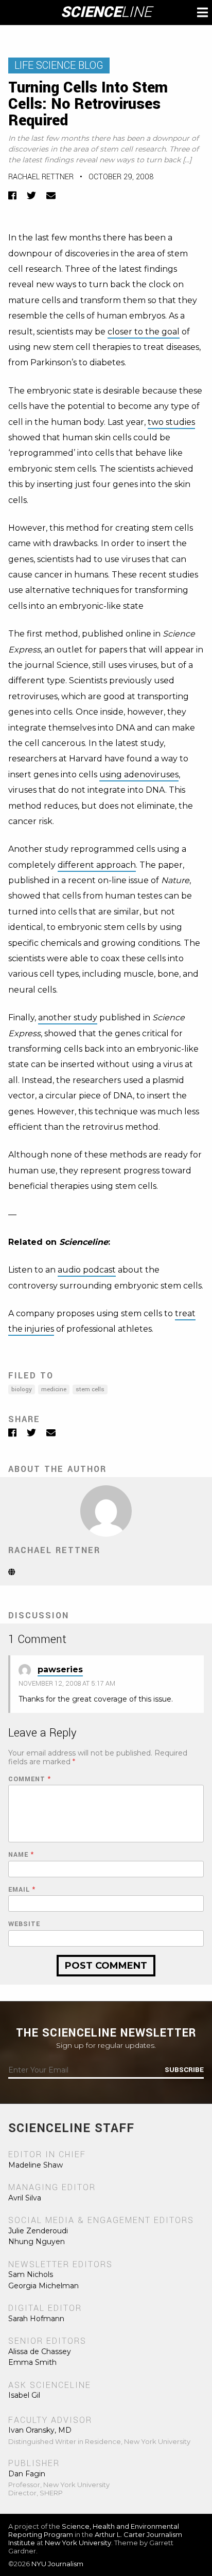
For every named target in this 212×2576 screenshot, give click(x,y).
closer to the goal (144, 332)
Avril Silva (25, 2198)
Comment (30, 1779)
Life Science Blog (59, 66)
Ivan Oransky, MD (40, 2430)
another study (68, 1018)
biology (22, 1389)
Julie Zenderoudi (38, 2231)
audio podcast (87, 1270)
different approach (97, 865)
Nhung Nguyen (37, 2242)
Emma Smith (32, 2362)
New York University (78, 2543)
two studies (171, 422)
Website (24, 1924)
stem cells (90, 1389)
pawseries (60, 1669)
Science (106, 12)
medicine (54, 1389)
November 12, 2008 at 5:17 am (67, 1684)
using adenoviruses (139, 774)
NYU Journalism (57, 2564)
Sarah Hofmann (36, 2319)
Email (22, 1890)
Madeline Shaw (36, 2165)
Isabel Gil (24, 2395)
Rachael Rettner (41, 177)
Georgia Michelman (43, 2286)
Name (21, 1855)
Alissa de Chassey (40, 2351)
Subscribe (184, 2070)
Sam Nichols (31, 2274)
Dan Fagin (27, 2474)
